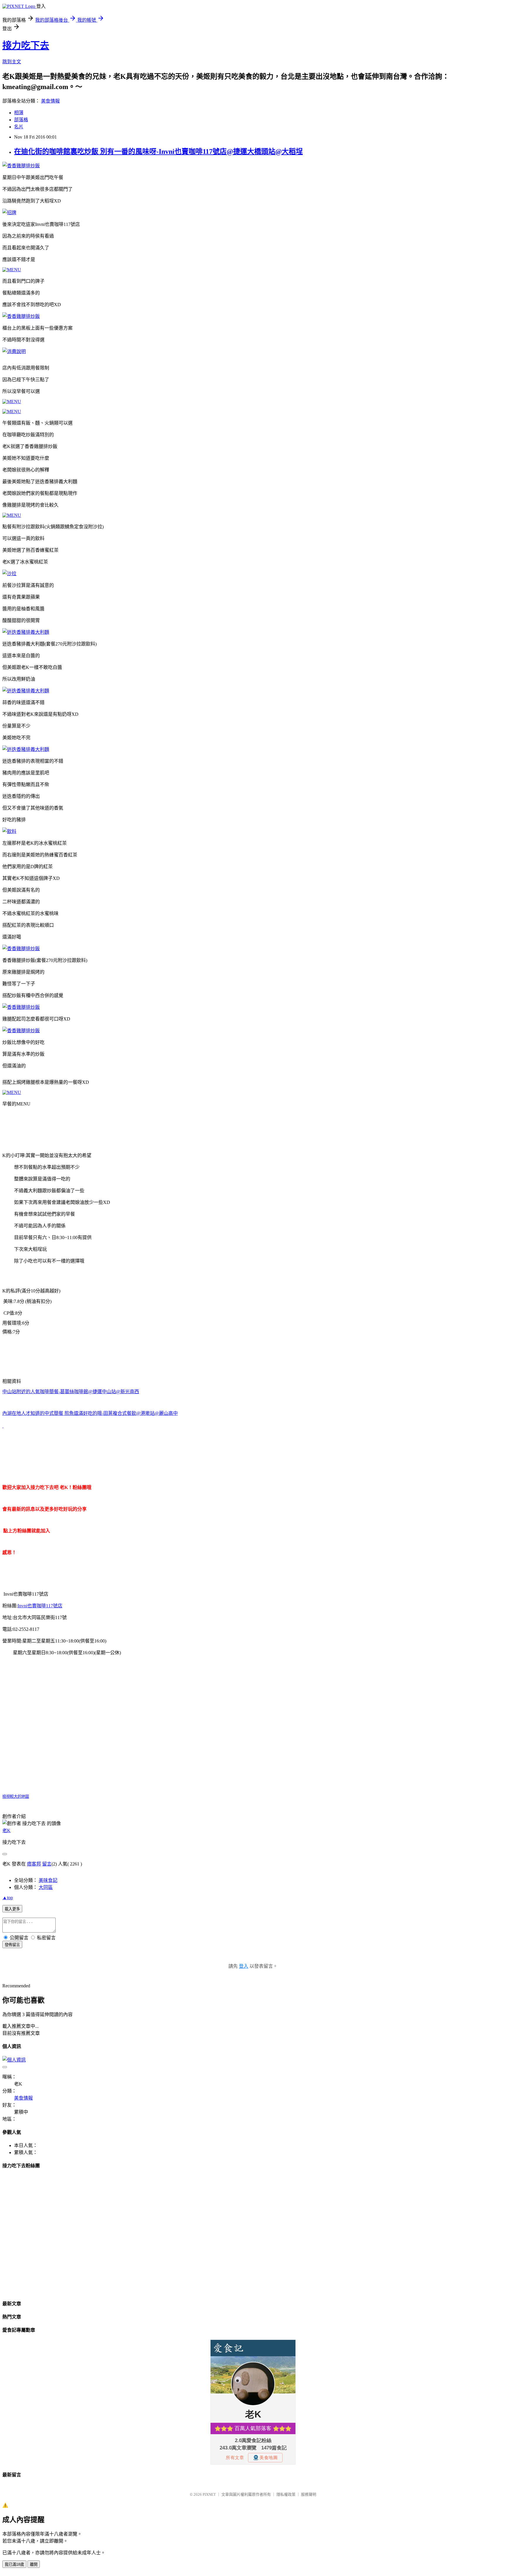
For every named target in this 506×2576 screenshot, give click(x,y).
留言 (47, 1864)
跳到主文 (12, 62)
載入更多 (12, 1909)
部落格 (21, 120)
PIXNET (209, 2494)
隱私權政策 (286, 2494)
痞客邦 (34, 1864)
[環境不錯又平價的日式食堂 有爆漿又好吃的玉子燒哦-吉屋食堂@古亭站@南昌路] (3, 1426)
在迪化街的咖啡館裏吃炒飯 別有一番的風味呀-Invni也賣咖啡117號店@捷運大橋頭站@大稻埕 (158, 151)
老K (6, 1830)
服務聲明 (309, 2494)
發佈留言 (12, 1945)
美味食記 (48, 1880)
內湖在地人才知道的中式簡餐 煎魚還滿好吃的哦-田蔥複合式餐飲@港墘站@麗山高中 (90, 1413)
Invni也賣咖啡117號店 (40, 1606)
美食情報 (50, 101)
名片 (19, 127)
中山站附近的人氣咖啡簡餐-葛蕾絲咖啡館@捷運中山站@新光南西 (71, 1392)
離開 (34, 2564)
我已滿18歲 (14, 2564)
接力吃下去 (26, 45)
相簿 (19, 113)
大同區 (46, 1887)
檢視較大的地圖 (16, 1796)
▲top (8, 1898)
